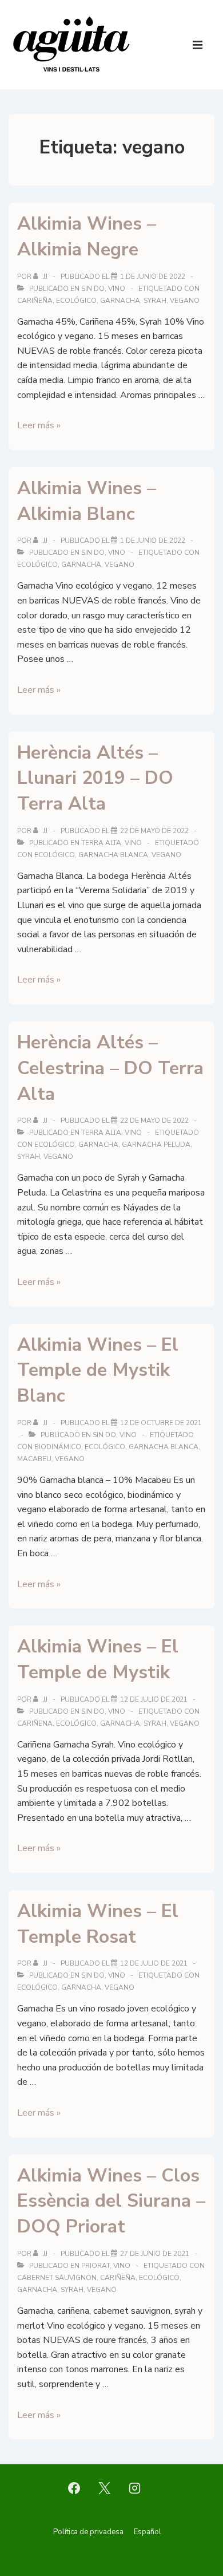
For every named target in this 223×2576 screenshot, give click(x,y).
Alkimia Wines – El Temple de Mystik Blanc (98, 1370)
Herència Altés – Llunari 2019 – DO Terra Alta (95, 778)
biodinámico (58, 1447)
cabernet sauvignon (57, 2278)
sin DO (93, 289)
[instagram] (134, 2488)
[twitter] (105, 2488)
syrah (155, 301)
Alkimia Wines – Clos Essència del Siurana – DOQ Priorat (111, 2201)
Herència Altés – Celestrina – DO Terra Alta (110, 1068)
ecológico (76, 301)
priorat (95, 2266)
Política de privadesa (88, 2532)
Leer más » (39, 425)
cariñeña (35, 301)
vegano (185, 301)
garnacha (120, 301)
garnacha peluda (156, 1145)
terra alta (101, 843)
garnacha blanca (113, 855)
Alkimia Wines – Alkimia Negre (87, 236)
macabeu (34, 1459)
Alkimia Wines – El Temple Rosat (98, 1924)
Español (148, 2532)
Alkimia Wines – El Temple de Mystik (98, 1659)
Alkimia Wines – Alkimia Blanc (87, 501)
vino (117, 289)
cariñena (35, 1723)
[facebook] (74, 2488)
